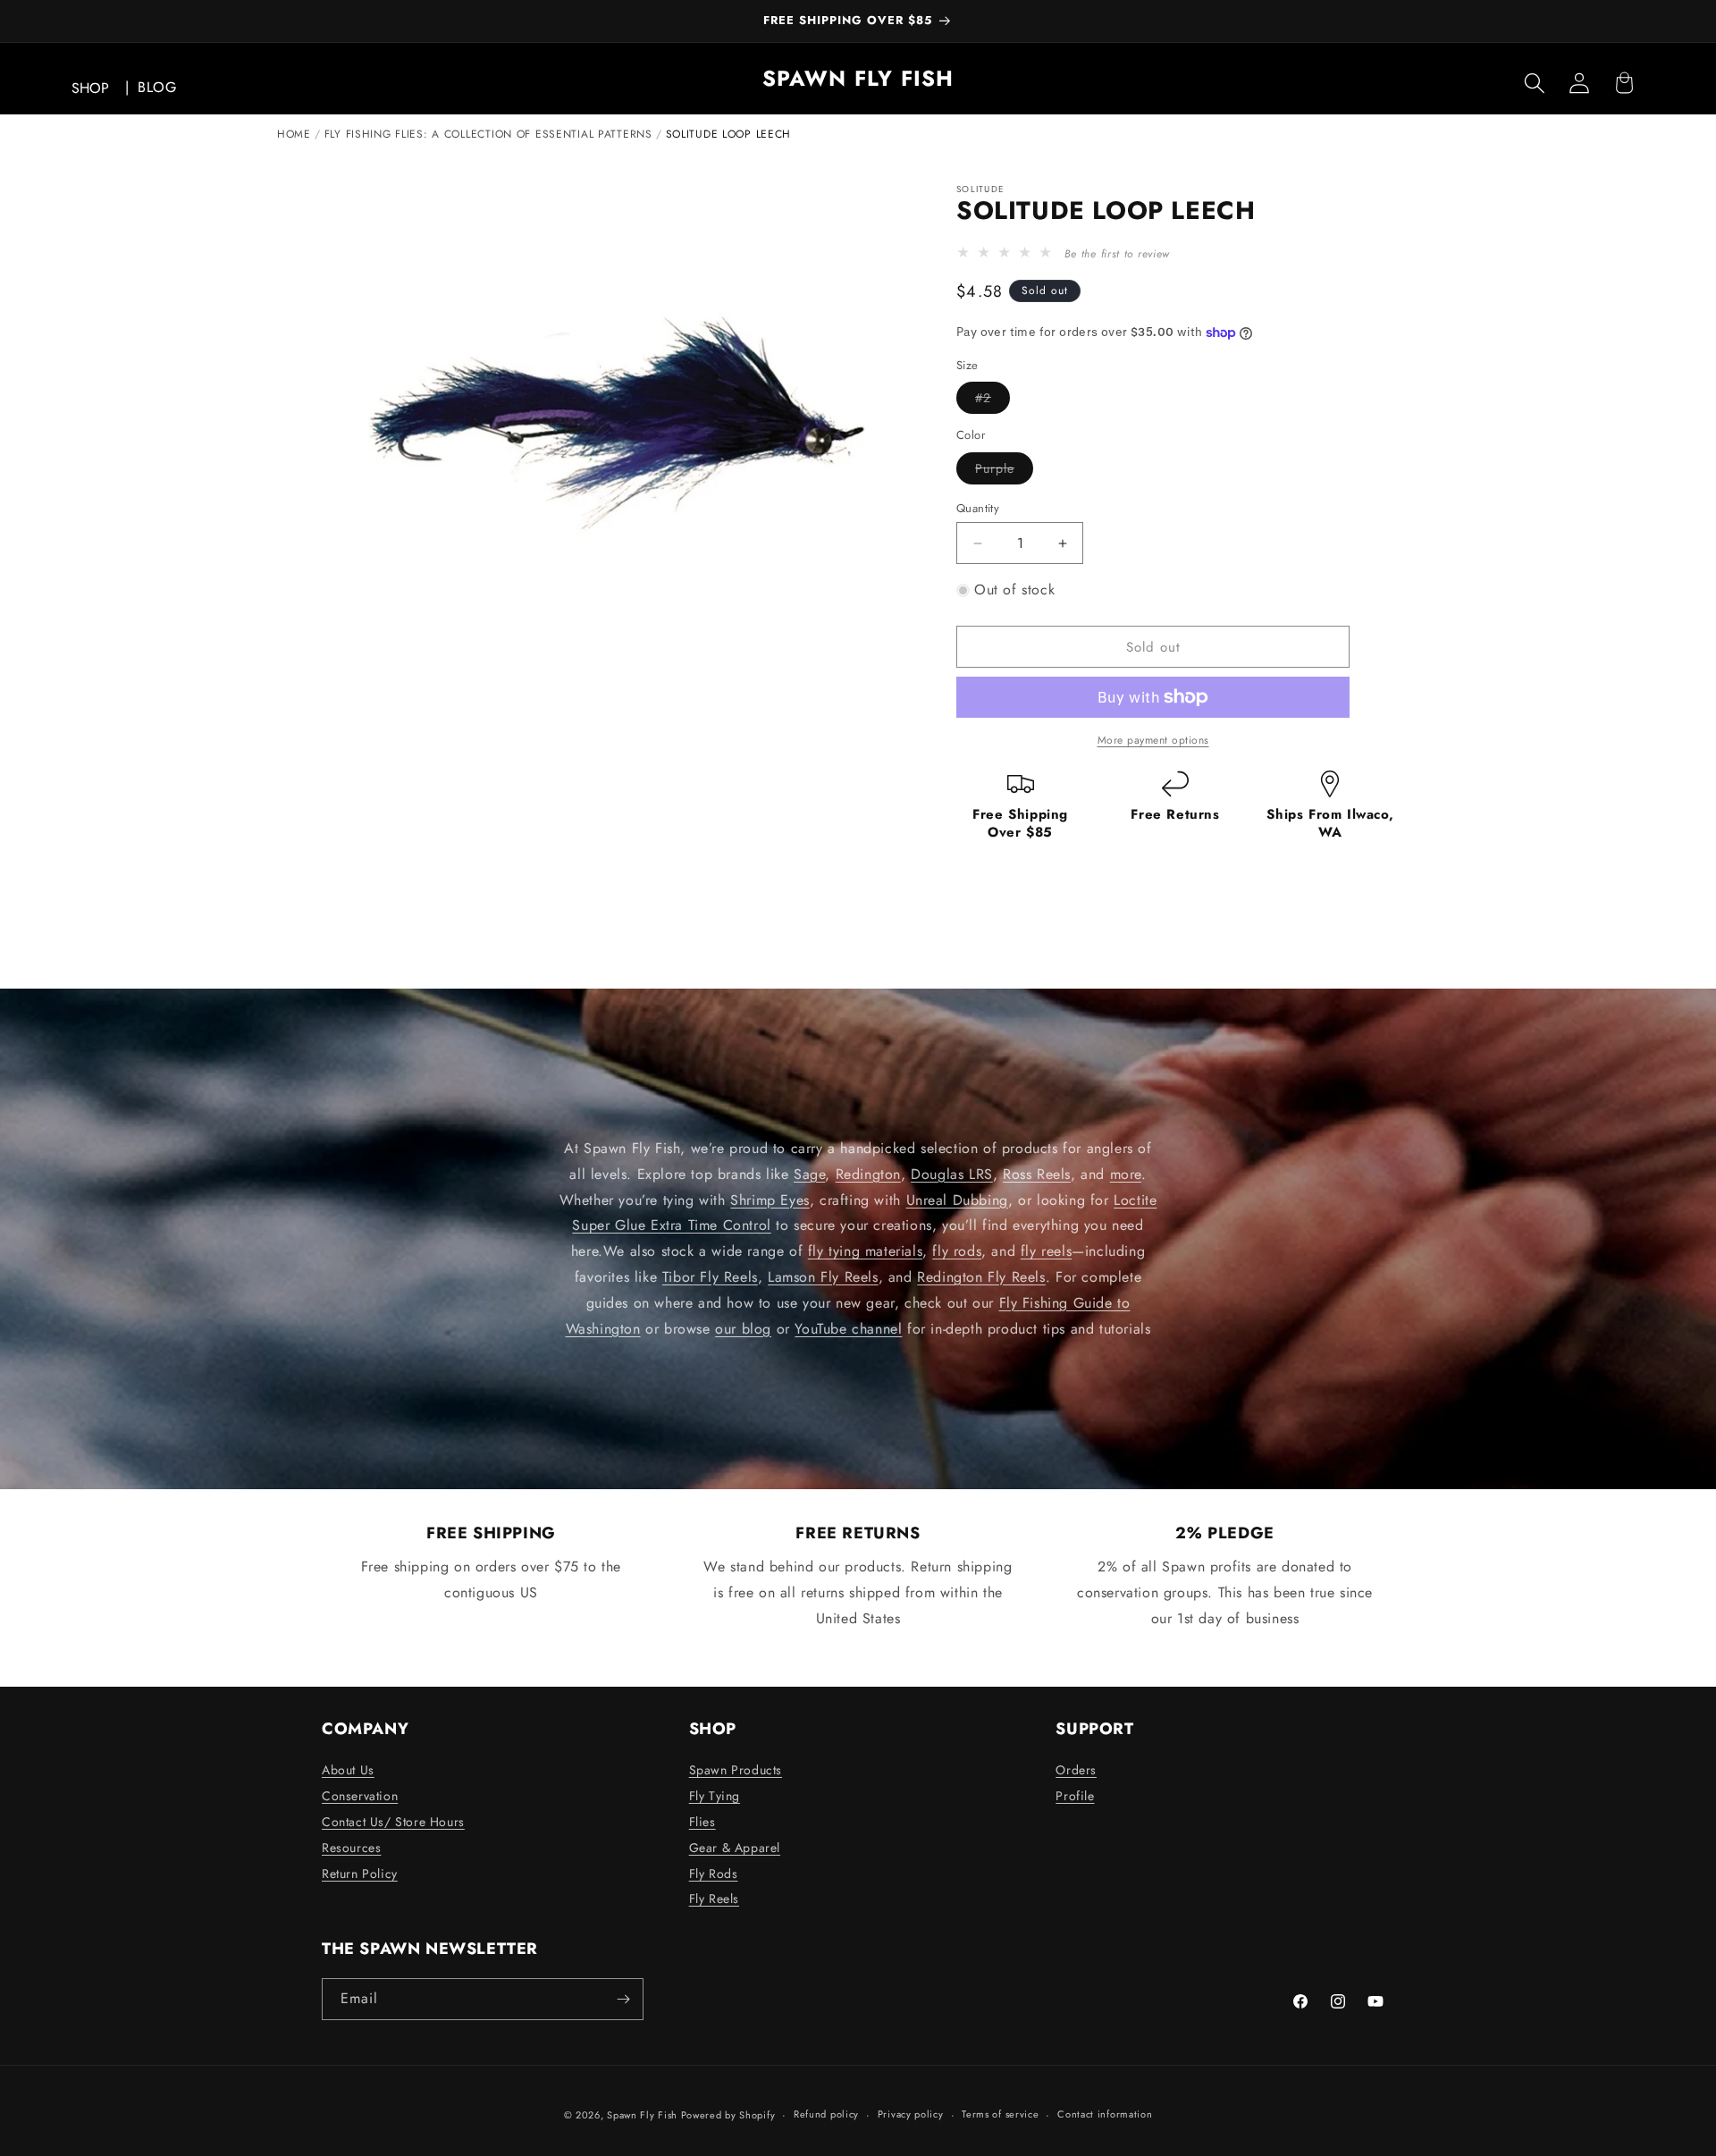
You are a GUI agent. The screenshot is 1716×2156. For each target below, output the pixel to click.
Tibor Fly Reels (710, 1277)
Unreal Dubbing (957, 1200)
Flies (702, 1822)
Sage (809, 1174)
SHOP (90, 88)
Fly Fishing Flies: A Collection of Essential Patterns (488, 134)
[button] (1535, 83)
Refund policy (826, 2114)
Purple (1004, 472)
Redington (868, 1174)
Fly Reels (714, 1899)
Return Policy (360, 1874)
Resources (351, 1848)
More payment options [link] (1153, 740)
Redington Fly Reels (981, 1277)
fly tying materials (865, 1251)
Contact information (1105, 2114)
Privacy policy (911, 2114)
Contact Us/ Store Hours (393, 1822)
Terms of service (1000, 2114)
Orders (1076, 1770)
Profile (1075, 1796)
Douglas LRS (952, 1174)
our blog (743, 1329)
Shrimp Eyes (770, 1200)
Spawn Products (736, 1770)
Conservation (360, 1796)
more (1126, 1174)
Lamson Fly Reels (823, 1277)
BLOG (157, 87)
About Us (348, 1770)
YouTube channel (848, 1329)
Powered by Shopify (728, 2115)
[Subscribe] (623, 1999)
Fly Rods (714, 1874)
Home (294, 134)
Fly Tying (715, 1796)
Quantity (978, 508)
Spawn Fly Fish (644, 2115)
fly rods (957, 1251)
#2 (993, 401)
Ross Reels (1037, 1174)
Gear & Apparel (735, 1848)
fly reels (1046, 1251)
